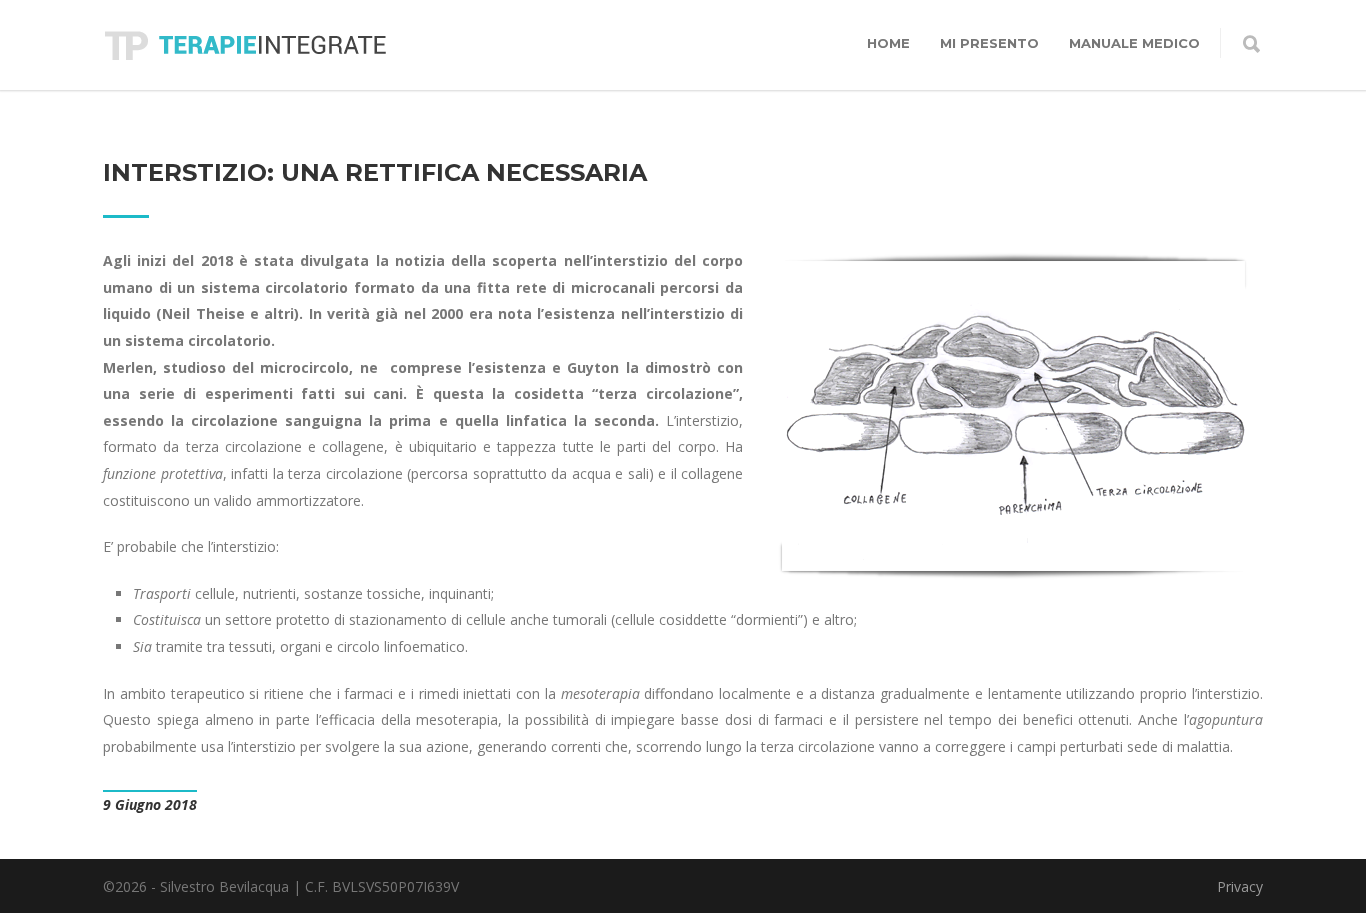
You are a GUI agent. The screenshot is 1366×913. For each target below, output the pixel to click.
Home (888, 43)
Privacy (1240, 886)
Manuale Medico (1134, 43)
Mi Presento (989, 43)
